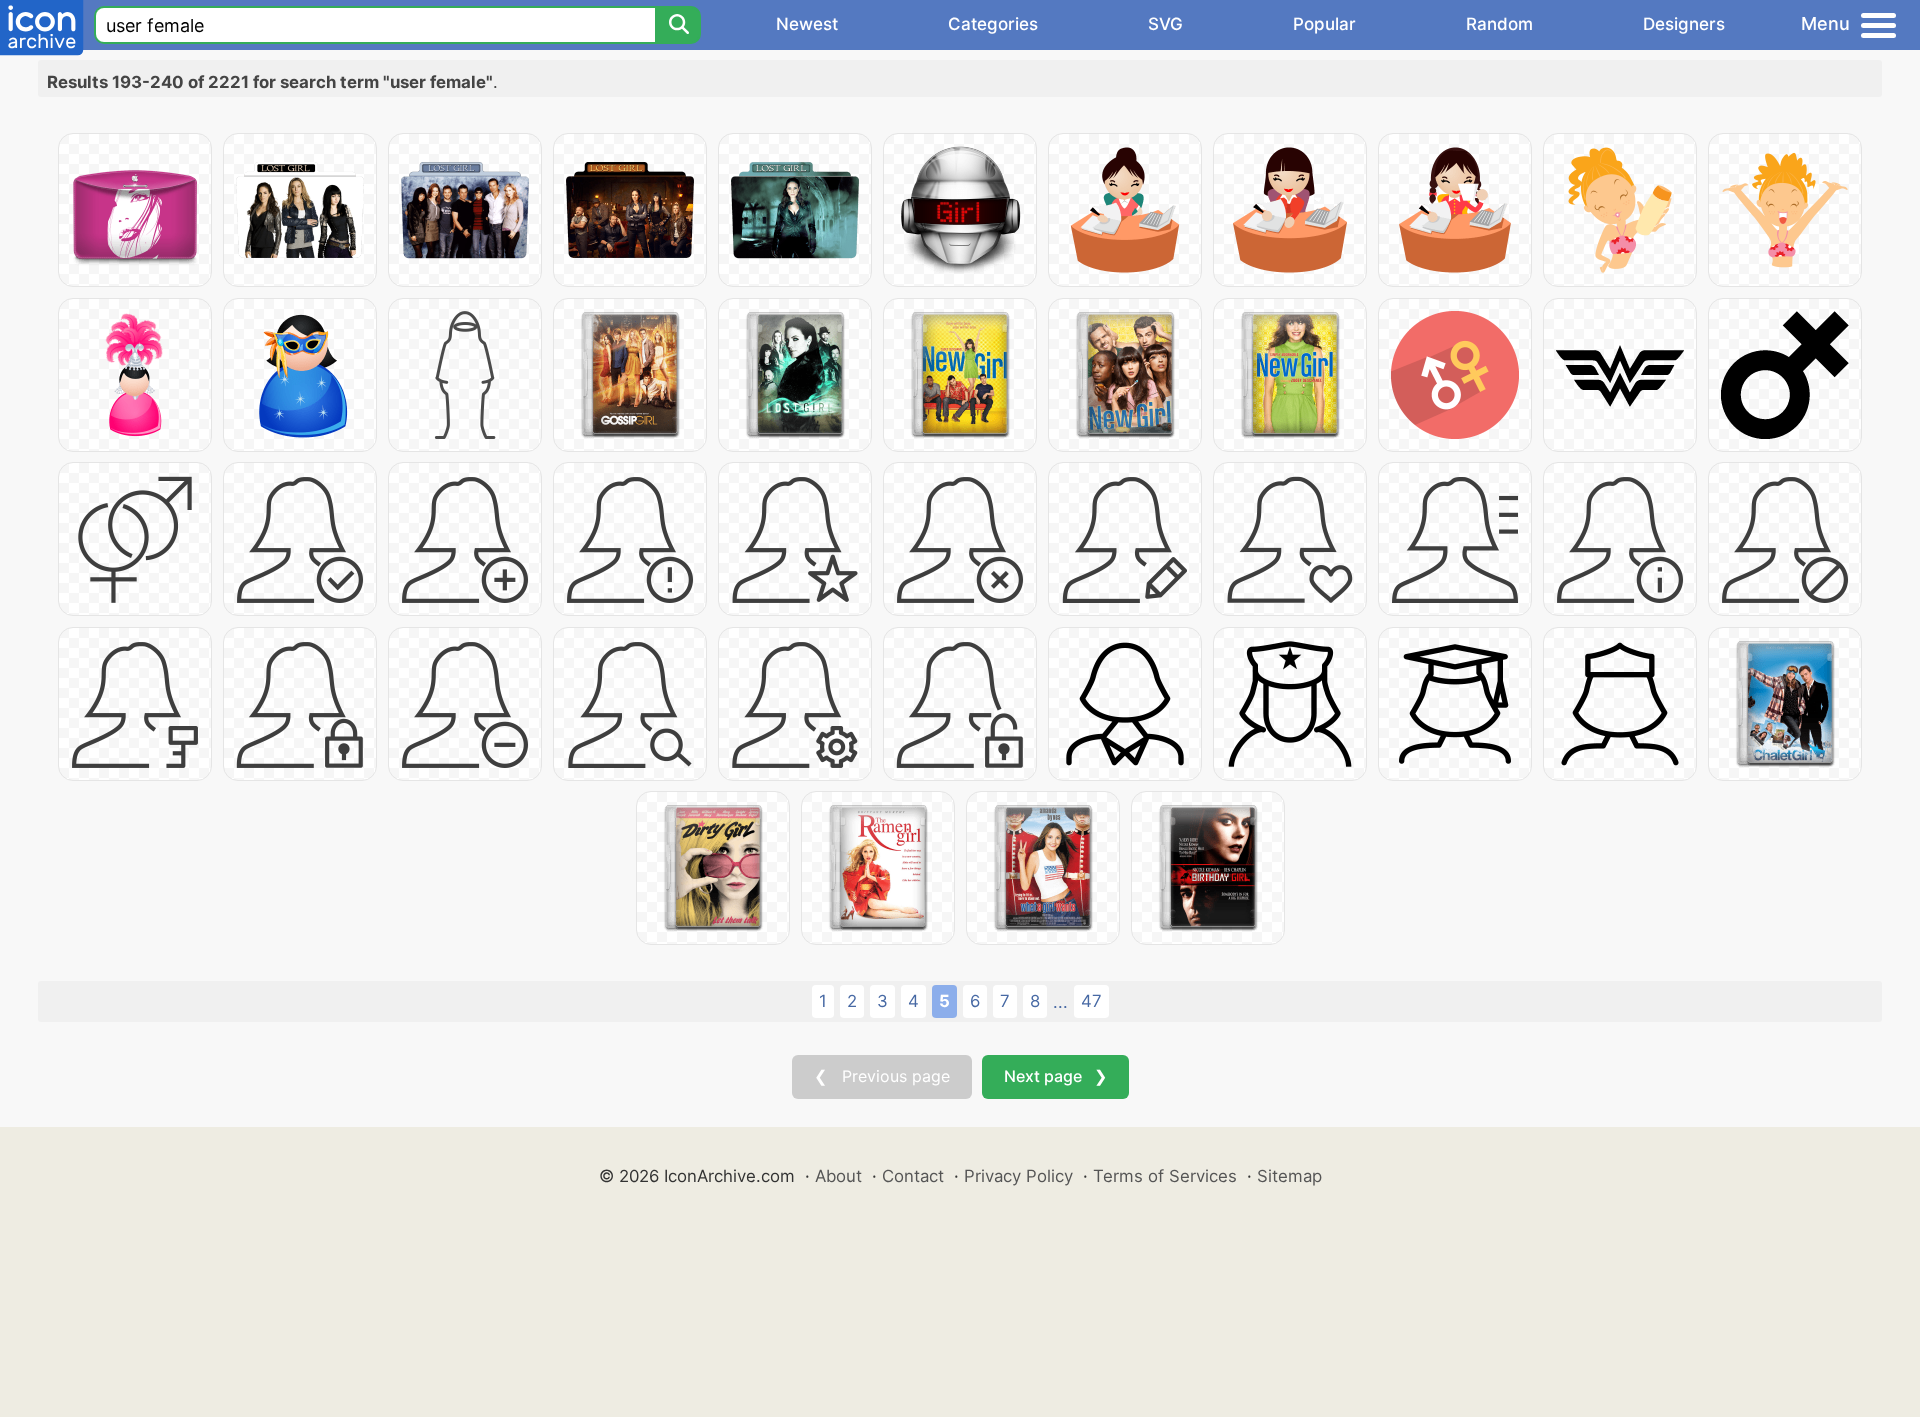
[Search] (678, 25)
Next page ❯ (1055, 1076)
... (1060, 1002)
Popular (1324, 24)
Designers (1684, 24)
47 (1091, 1001)
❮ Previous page (882, 1076)
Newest (807, 24)
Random (1499, 24)
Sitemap (1289, 1176)
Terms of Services (1165, 1176)
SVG (1165, 24)
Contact (913, 1176)
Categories (993, 24)
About (838, 1176)
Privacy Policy (1018, 1176)
